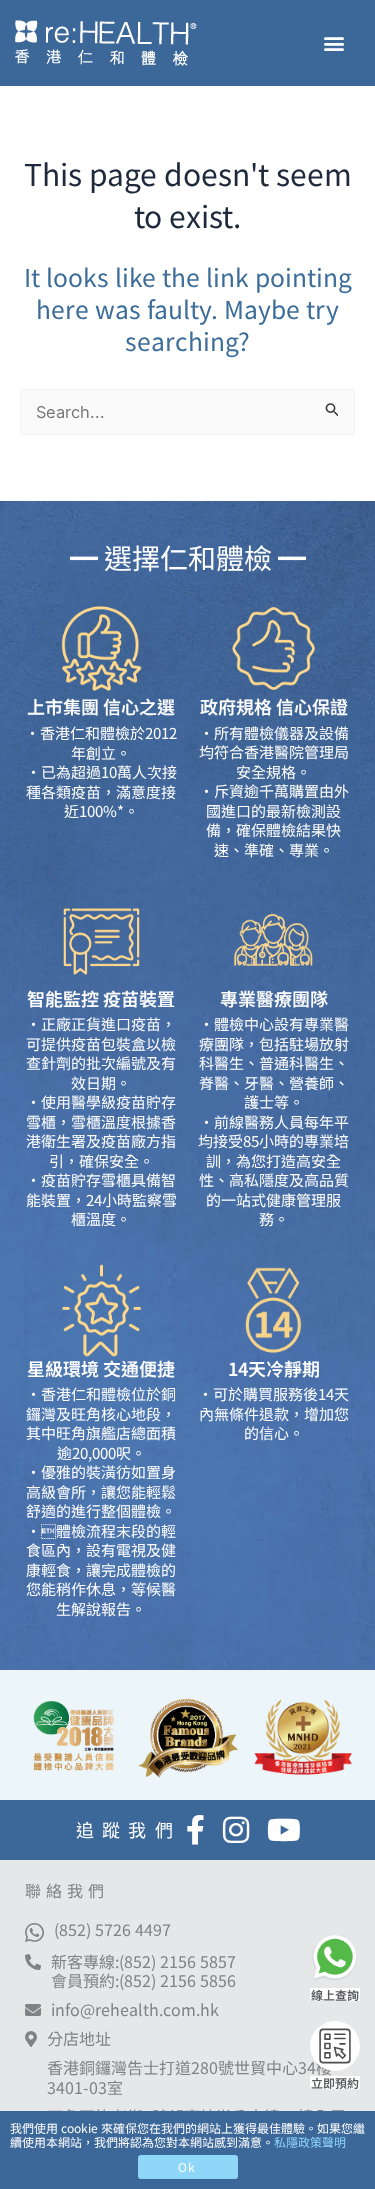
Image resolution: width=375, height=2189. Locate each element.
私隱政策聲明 (310, 2141)
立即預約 (335, 2082)
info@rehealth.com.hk (135, 2009)
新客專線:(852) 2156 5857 (143, 1961)
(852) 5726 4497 (112, 1929)
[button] (333, 43)
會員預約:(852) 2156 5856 (143, 1980)
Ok (187, 2166)
